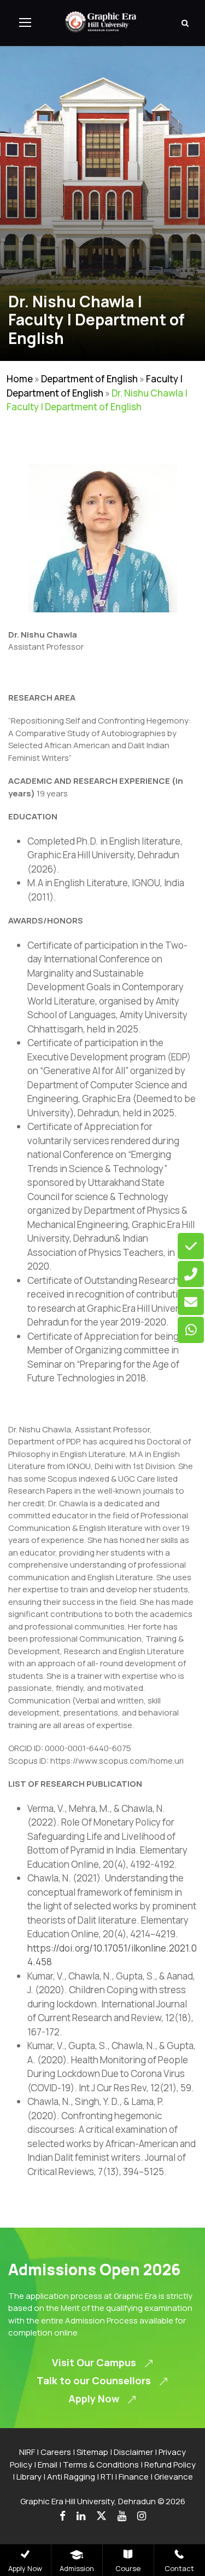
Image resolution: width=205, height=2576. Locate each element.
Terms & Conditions (101, 2465)
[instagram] (142, 2516)
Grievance (174, 2477)
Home (20, 379)
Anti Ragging (71, 2477)
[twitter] (101, 2516)
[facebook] (63, 2516)
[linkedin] (81, 2516)
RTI (107, 2477)
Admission (77, 2568)
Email (48, 2465)
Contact (179, 2568)
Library (29, 2477)
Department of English (89, 379)
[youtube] (122, 2516)
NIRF (27, 2452)
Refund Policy (170, 2465)
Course (128, 2568)
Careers (56, 2452)
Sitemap (92, 2452)
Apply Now (25, 2568)
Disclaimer (133, 2452)
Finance (134, 2477)
